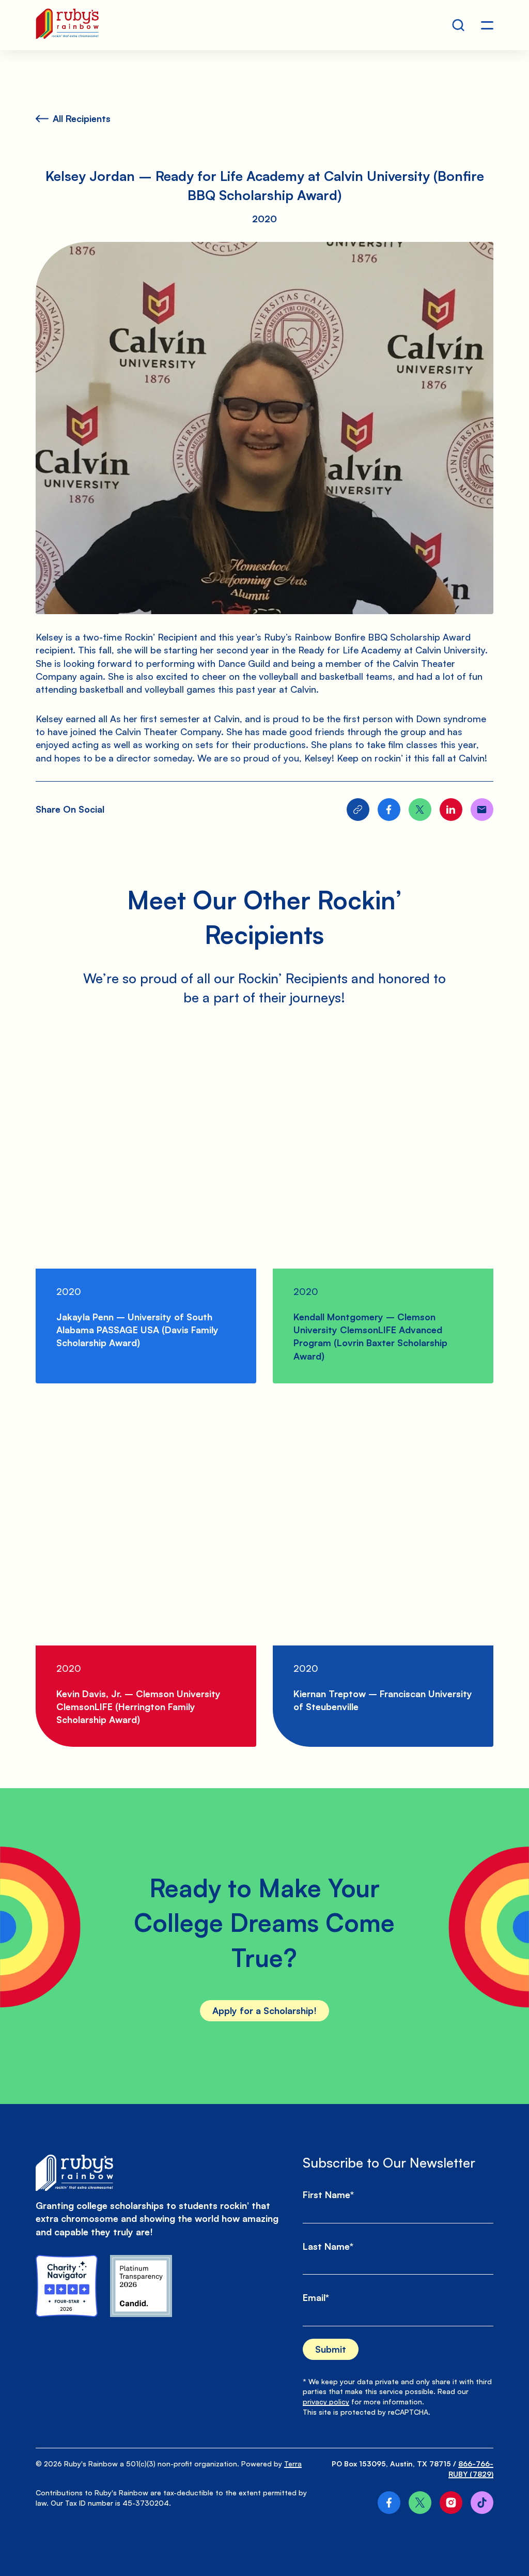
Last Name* (328, 2246)
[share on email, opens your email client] (482, 810)
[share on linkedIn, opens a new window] (451, 810)
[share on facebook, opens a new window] (389, 810)
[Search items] (458, 25)
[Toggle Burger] (487, 25)
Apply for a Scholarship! (264, 2010)
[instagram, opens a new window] (451, 2503)
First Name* (328, 2194)
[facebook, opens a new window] (389, 2503)
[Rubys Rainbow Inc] (141, 2286)
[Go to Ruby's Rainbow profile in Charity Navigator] (67, 2286)
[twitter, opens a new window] (420, 2503)
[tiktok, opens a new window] (482, 2503)
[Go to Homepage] (67, 25)
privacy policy (326, 2402)
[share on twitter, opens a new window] (420, 810)
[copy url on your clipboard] (358, 810)
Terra (293, 2464)
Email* (316, 2297)
